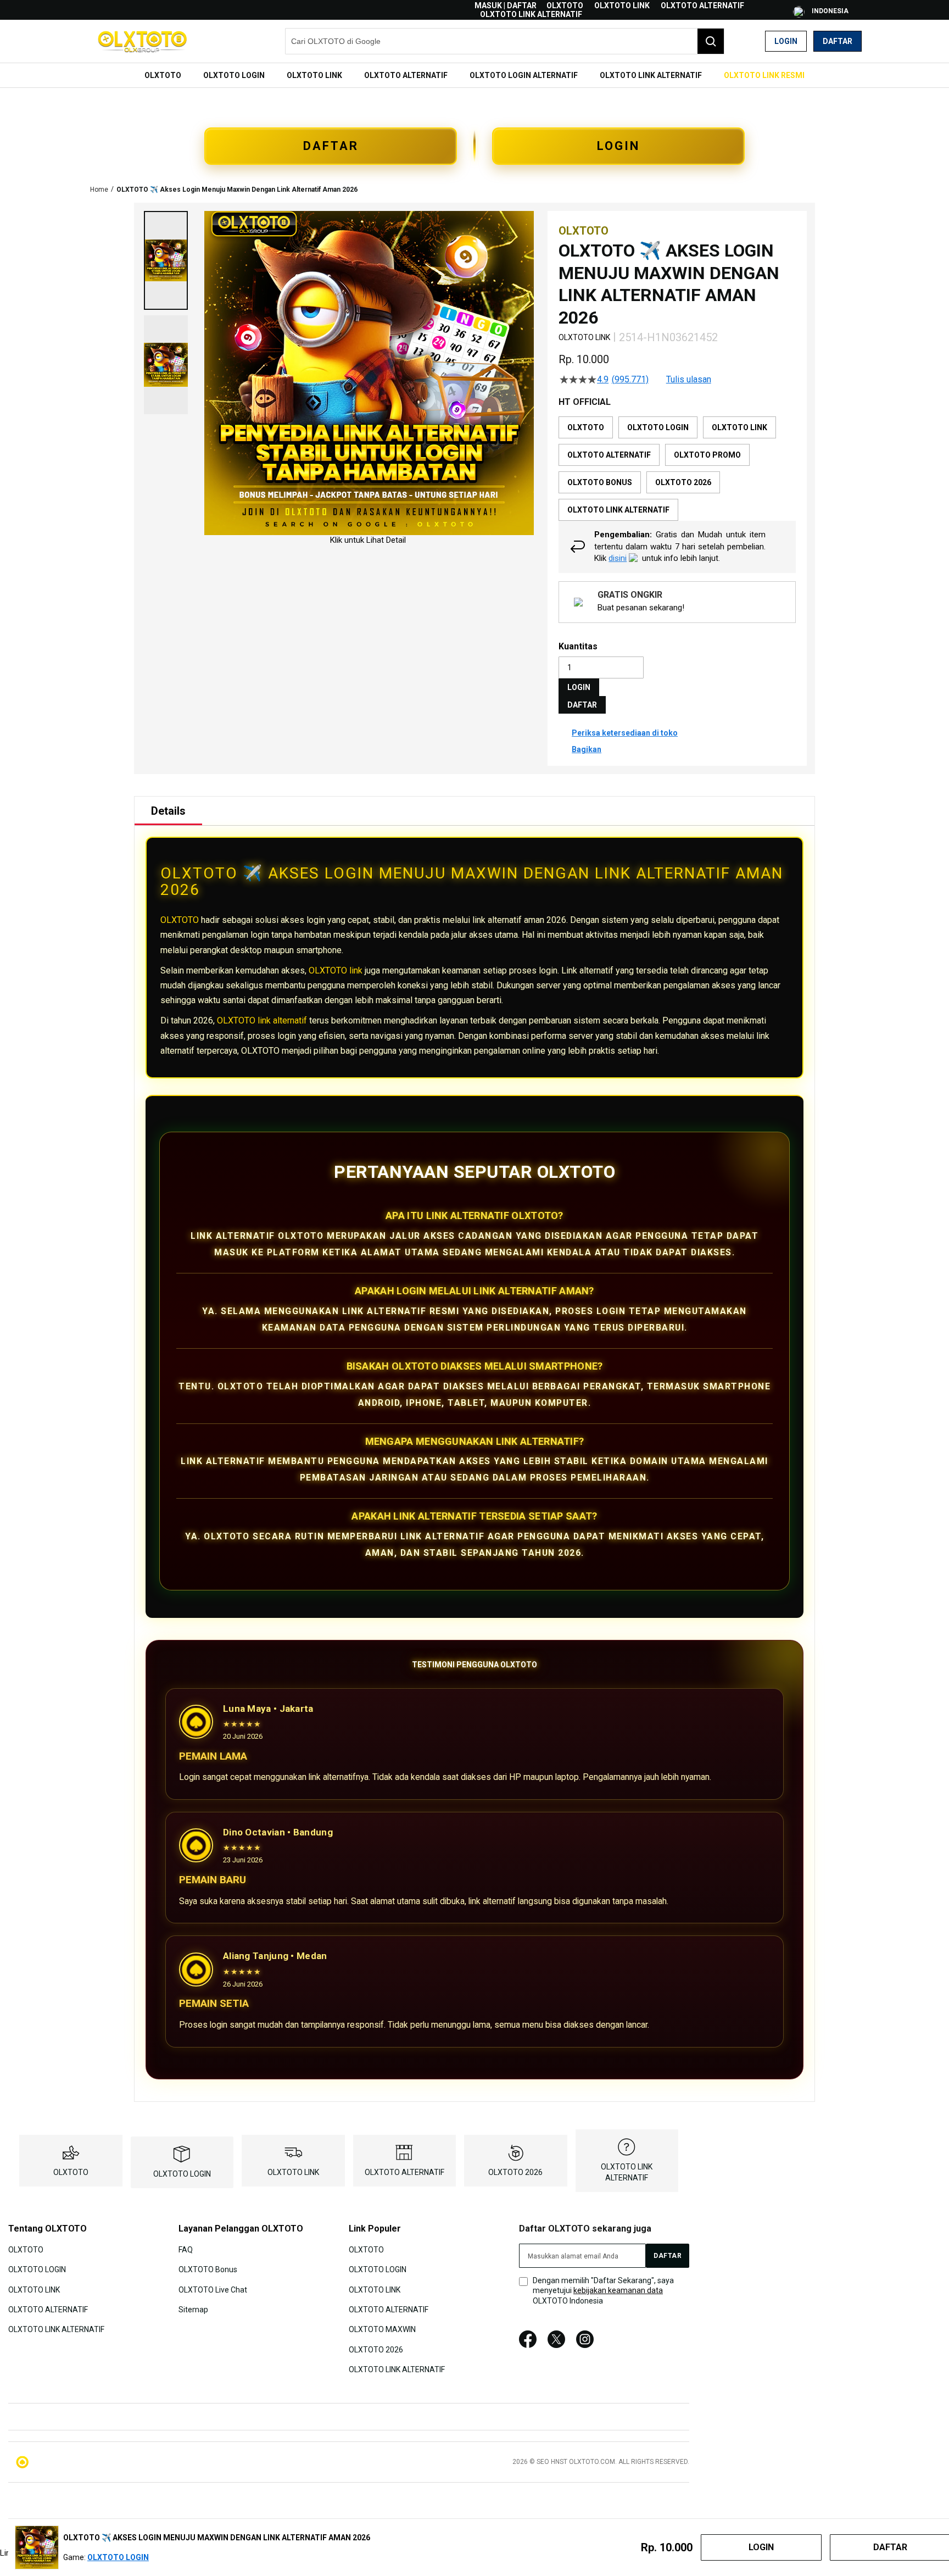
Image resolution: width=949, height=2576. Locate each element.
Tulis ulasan (689, 380)
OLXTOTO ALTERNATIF (702, 5)
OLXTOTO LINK (622, 5)
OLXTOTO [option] (586, 427)
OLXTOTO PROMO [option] (707, 455)
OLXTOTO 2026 (515, 2172)
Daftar (838, 41)
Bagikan (587, 749)
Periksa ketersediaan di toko (625, 733)
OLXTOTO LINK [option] (739, 427)
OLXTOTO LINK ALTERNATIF (531, 14)
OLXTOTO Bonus (208, 2269)
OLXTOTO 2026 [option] (683, 482)
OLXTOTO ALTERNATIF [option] (609, 455)
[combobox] (505, 41)
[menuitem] (163, 75)
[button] (166, 260)
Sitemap (193, 2310)
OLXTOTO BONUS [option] (600, 482)
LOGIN (618, 146)
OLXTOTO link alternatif (262, 1020)
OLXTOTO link (336, 970)
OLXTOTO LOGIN (182, 2174)
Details (168, 811)
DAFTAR (331, 146)
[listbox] (677, 469)
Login (786, 41)
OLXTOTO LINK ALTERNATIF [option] (618, 510)
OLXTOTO (565, 5)
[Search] (711, 41)
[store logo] (142, 41)
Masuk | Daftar (506, 5)
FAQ (186, 2249)
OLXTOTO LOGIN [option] (658, 427)
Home (99, 190)
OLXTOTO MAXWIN (382, 2329)
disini (618, 558)
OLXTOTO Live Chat (213, 2289)
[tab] (168, 811)
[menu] (474, 75)
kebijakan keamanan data (618, 2290)
